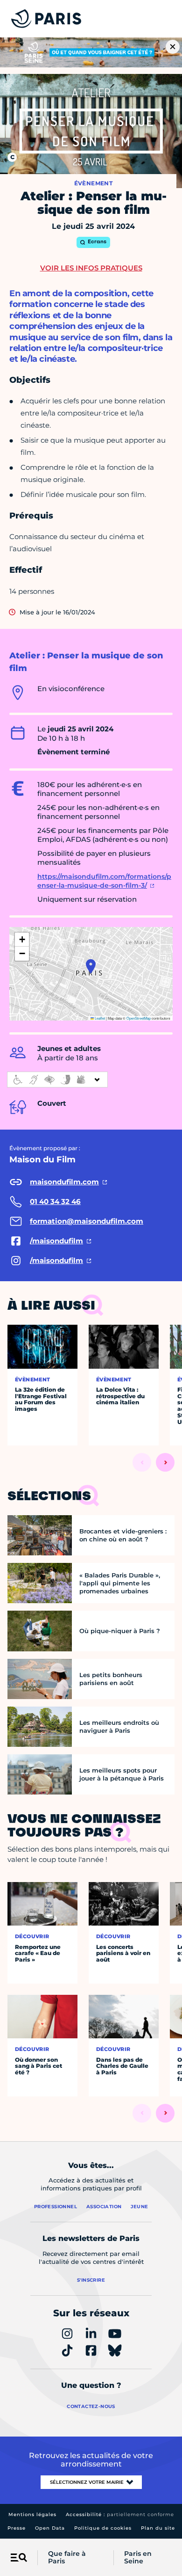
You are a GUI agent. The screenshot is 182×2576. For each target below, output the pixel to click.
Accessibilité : (120, 2514)
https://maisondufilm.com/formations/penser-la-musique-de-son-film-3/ (104, 881)
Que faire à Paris (67, 2558)
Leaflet (99, 1018)
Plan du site (158, 2528)
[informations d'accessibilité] (57, 1080)
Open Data (50, 2528)
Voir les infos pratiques (91, 268)
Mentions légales (32, 2514)
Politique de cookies (103, 2528)
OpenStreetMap (139, 1018)
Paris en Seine (138, 2558)
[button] (91, 966)
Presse (17, 2528)
